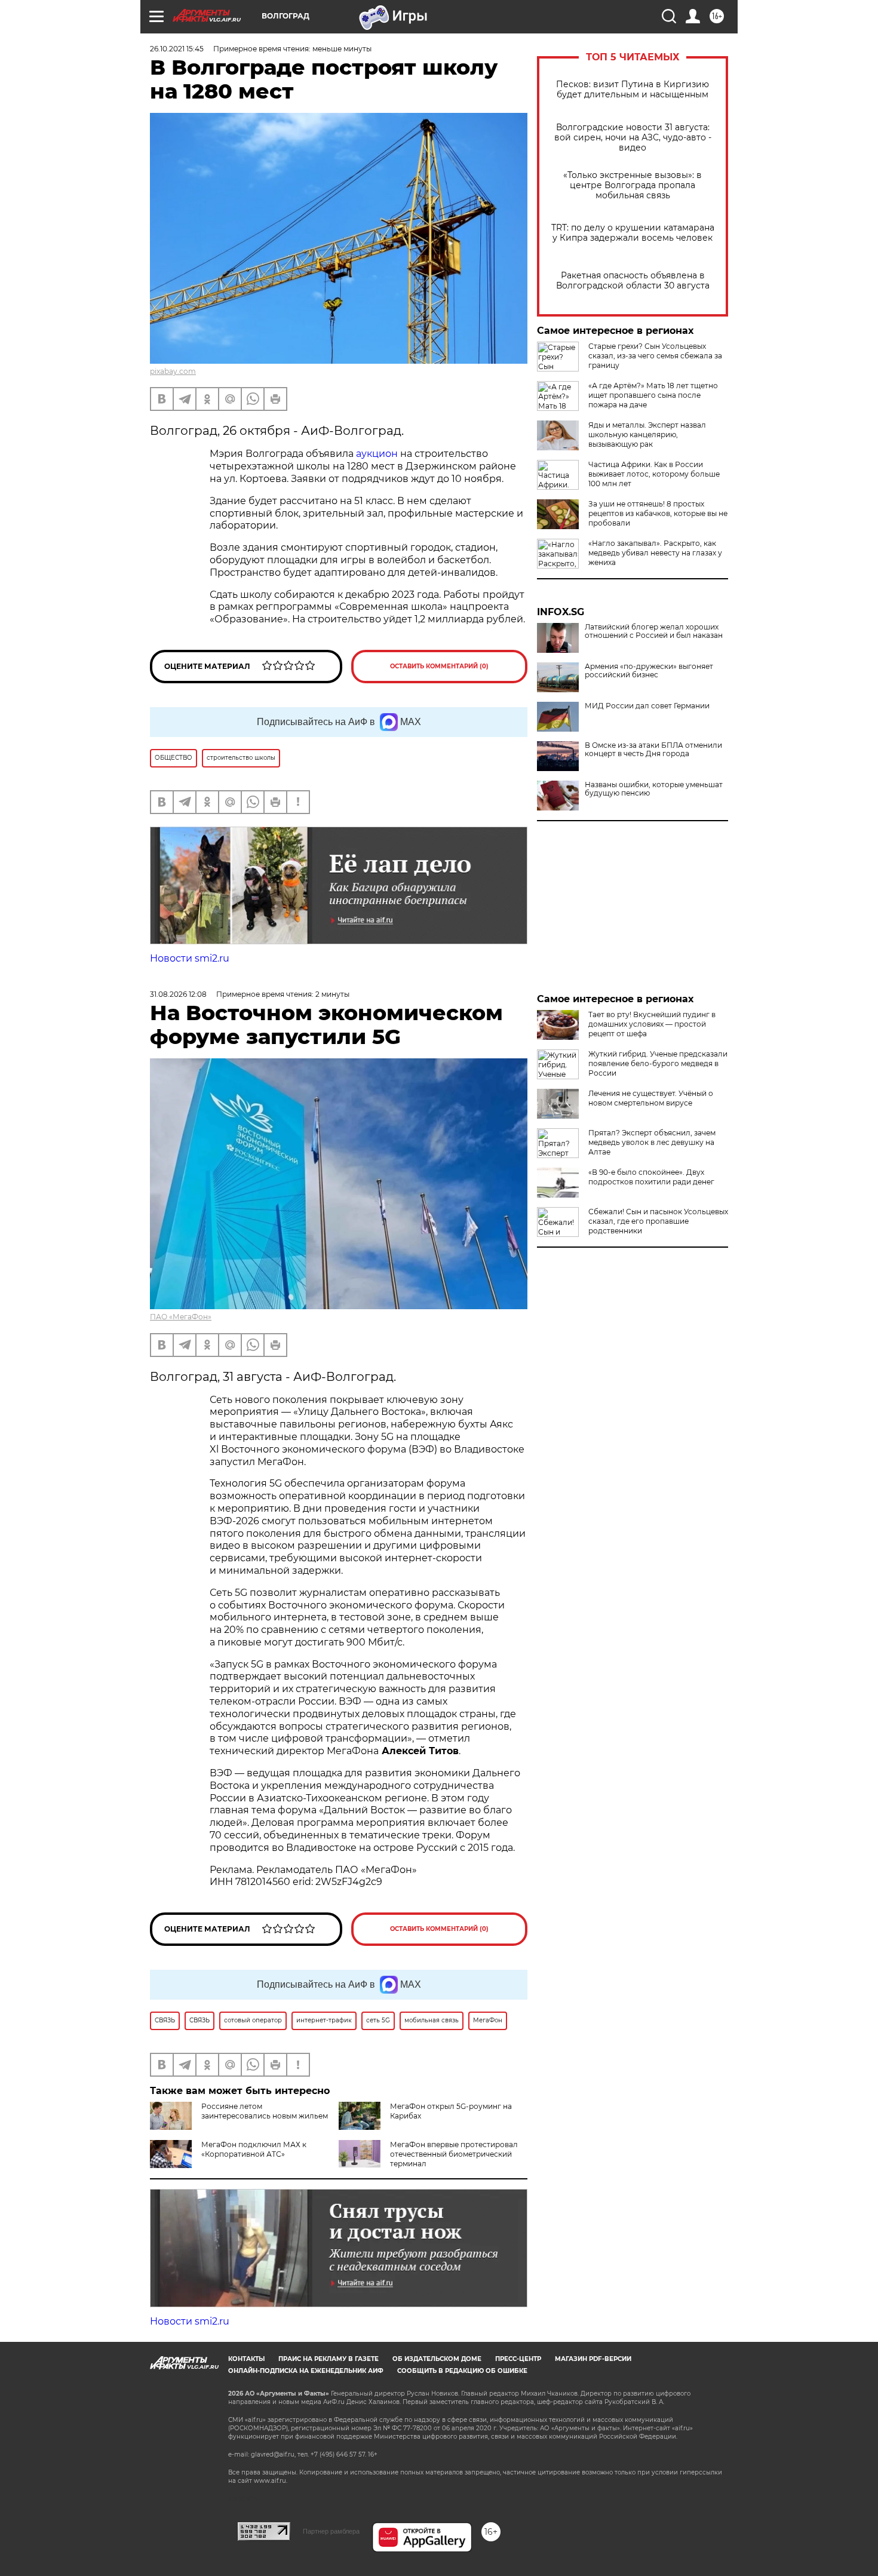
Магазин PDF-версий (593, 2359)
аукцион (378, 454)
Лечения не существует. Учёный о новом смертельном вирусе (651, 1098)
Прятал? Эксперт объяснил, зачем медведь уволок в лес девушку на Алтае (652, 1142)
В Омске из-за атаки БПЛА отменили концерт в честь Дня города (653, 750)
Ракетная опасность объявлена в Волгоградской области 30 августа (633, 281)
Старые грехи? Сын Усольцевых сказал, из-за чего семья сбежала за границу (655, 356)
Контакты (246, 2359)
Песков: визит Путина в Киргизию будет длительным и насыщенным (633, 90)
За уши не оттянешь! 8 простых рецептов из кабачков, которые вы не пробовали (658, 513)
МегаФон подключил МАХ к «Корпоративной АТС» (254, 2149)
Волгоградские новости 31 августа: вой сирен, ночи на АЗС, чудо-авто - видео (633, 138)
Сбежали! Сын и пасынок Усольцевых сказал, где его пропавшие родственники (658, 1221)
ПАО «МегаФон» (181, 1317)
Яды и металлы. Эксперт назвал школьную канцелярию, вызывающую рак (647, 435)
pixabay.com (173, 371)
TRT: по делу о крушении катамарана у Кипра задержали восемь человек (633, 233)
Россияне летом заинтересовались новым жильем (265, 2111)
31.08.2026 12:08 (178, 994)
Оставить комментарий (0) (439, 666)
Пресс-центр (518, 2359)
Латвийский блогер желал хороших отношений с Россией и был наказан (654, 631)
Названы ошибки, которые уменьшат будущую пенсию (654, 789)
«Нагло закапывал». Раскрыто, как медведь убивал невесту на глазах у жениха (655, 553)
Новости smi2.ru (190, 958)
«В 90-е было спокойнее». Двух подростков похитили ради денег (651, 1177)
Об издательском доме (437, 2359)
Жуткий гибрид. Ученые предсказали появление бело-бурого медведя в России (658, 1063)
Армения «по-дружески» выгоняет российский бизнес (649, 671)
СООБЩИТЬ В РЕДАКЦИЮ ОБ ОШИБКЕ (462, 2371)
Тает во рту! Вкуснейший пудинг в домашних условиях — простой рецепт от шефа (652, 1024)
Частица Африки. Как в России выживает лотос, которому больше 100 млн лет (654, 474)
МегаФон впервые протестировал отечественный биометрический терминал (454, 2154)
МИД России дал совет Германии (647, 706)
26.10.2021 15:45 (177, 49)
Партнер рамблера (331, 2531)
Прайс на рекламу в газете (329, 2359)
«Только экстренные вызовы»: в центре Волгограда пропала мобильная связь (633, 185)
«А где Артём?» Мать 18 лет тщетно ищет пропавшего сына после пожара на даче (653, 395)
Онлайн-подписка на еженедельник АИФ (306, 2371)
